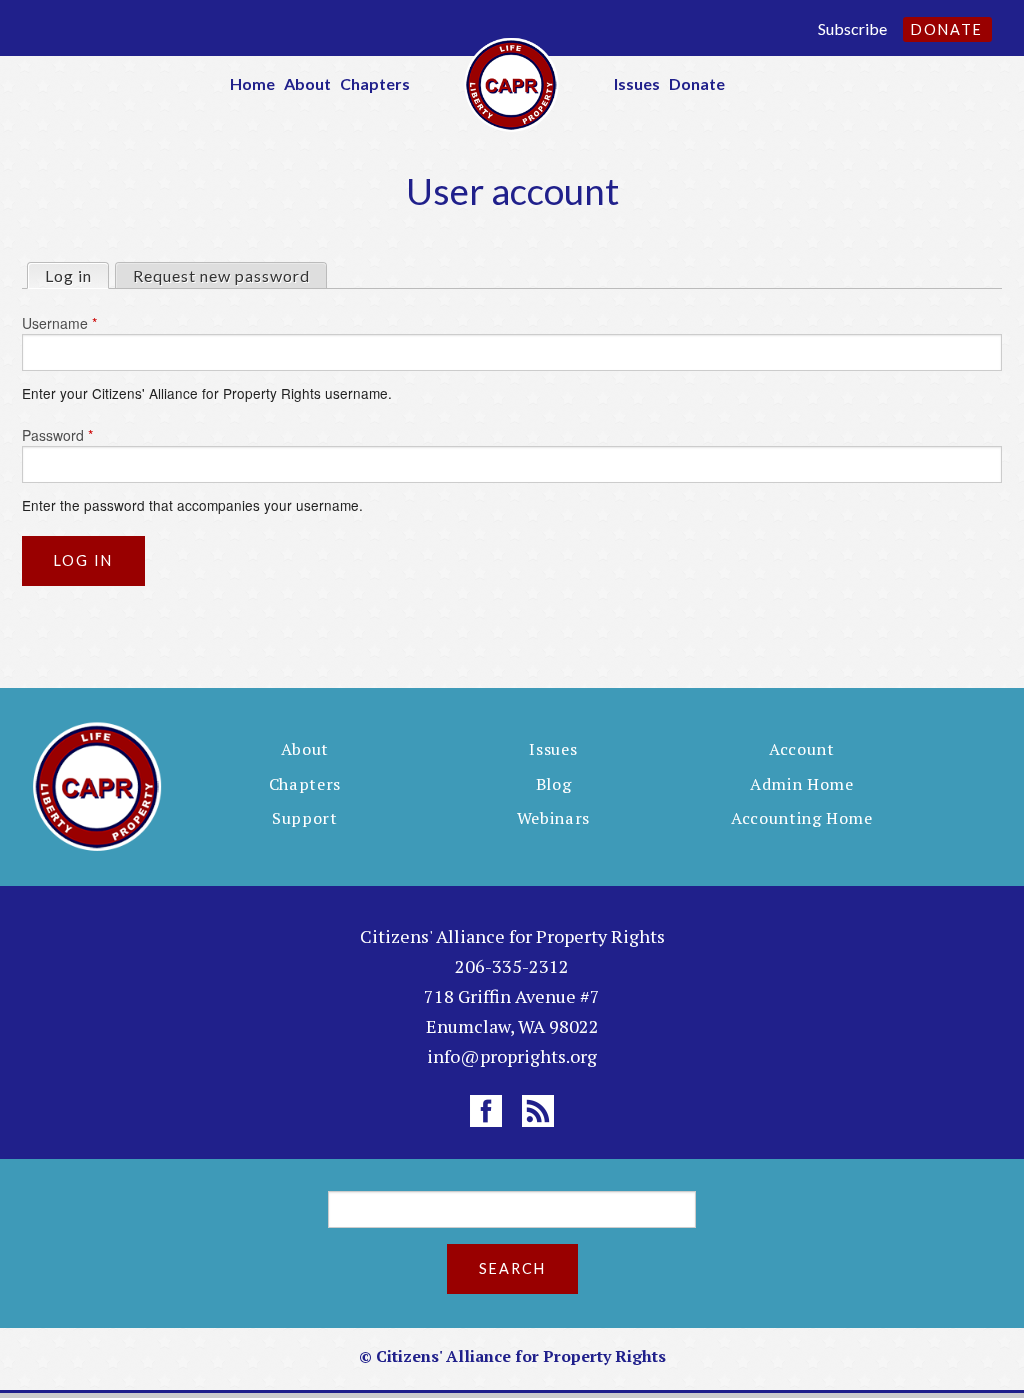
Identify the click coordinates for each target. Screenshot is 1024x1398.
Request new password (221, 275)
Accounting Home (802, 818)
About (307, 83)
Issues (637, 83)
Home (252, 83)
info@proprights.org (512, 1056)
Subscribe (852, 28)
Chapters (375, 83)
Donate (947, 29)
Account (802, 749)
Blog (554, 784)
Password (57, 435)
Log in (76, 275)
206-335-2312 (512, 966)
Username (59, 323)
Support (305, 818)
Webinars (553, 818)
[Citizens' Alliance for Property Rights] (512, 82)
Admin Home (802, 784)
